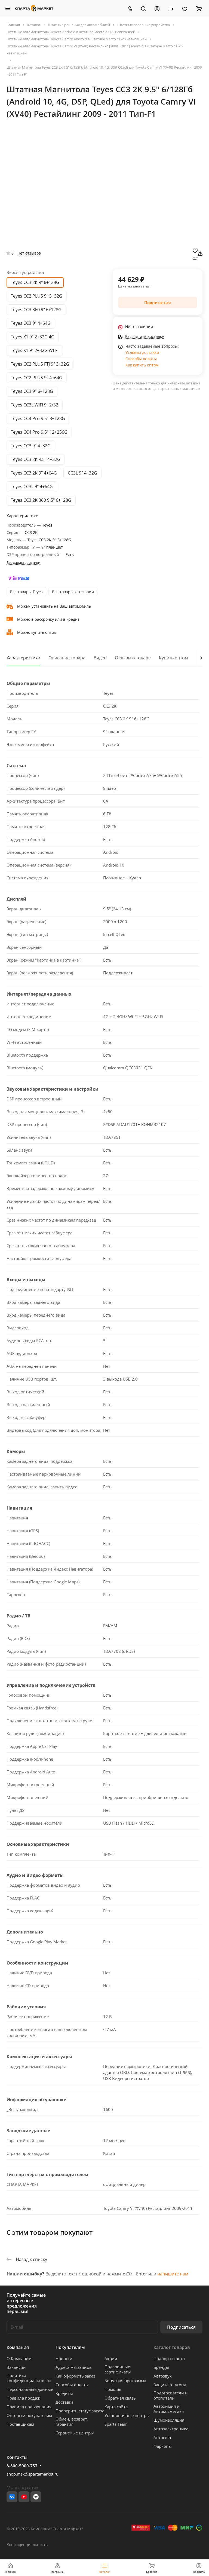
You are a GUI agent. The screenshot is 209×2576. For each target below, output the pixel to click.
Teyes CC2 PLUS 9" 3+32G (37, 296)
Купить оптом (173, 658)
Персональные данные (30, 2389)
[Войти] (157, 8)
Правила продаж (23, 2398)
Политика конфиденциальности (29, 2378)
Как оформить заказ (75, 2376)
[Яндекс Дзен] (36, 2497)
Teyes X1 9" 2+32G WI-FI (35, 350)
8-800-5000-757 (22, 2466)
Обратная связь (120, 2398)
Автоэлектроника (171, 2429)
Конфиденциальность (27, 2545)
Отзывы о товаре (133, 658)
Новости (64, 2358)
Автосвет (162, 2437)
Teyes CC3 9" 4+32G (31, 446)
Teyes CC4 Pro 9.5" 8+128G (38, 418)
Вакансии (16, 2367)
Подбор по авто (169, 2358)
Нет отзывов (29, 253)
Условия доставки (142, 352)
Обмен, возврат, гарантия (72, 2421)
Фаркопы (163, 2446)
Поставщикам (20, 2424)
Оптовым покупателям (29, 2415)
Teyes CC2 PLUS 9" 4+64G (37, 378)
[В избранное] (195, 250)
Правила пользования (29, 2407)
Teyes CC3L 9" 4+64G (32, 487)
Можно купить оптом (37, 632)
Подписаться (181, 2327)
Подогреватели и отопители (171, 2395)
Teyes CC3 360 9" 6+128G (36, 310)
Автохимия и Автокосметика (169, 2409)
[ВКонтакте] (12, 2497)
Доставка (64, 2402)
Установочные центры (127, 2415)
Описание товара (67, 658)
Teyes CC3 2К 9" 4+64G (34, 473)
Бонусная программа (125, 2381)
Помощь (113, 2389)
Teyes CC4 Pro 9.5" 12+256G (39, 432)
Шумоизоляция (169, 2420)
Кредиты (64, 2393)
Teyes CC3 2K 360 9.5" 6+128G (41, 500)
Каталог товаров (172, 2347)
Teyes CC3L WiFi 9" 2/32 (35, 405)
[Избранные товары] (185, 8)
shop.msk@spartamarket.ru (33, 2474)
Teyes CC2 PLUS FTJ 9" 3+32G (40, 364)
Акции (111, 2358)
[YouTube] (24, 2497)
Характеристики (23, 658)
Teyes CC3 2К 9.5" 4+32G (36, 459)
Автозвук (163, 2376)
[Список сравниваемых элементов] (171, 8)
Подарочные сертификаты (118, 2369)
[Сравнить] (195, 257)
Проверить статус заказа (80, 2411)
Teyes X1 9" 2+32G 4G (33, 337)
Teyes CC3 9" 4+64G (31, 323)
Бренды (161, 2367)
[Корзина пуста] (199, 8)
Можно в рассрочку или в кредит (48, 619)
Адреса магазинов (74, 2367)
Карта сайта (116, 2407)
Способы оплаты (141, 359)
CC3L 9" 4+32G (82, 473)
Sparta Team (116, 2424)
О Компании (19, 2358)
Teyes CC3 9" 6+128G (32, 391)
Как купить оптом (142, 365)
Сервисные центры (75, 2433)
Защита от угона (170, 2385)
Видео (100, 658)
